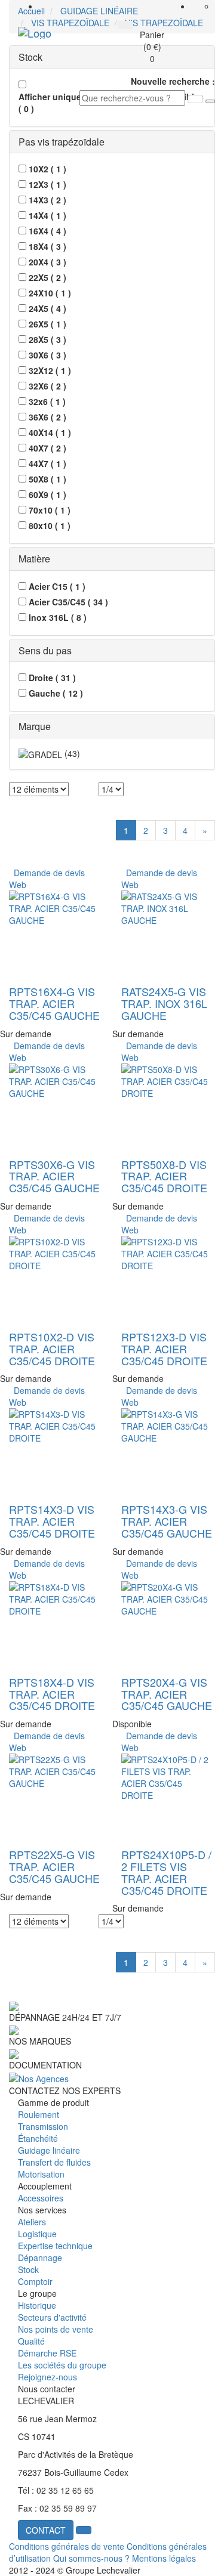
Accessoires (41, 2198)
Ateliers (32, 2222)
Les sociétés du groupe (62, 2365)
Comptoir (35, 2281)
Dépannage (40, 2258)
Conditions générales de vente (67, 2546)
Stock (28, 2269)
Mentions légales (164, 2558)
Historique (37, 2305)
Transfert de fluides (54, 2162)
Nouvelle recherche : (173, 81)
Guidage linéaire (49, 2150)
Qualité (31, 2341)
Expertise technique (55, 2246)
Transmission (43, 2126)
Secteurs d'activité (52, 2317)
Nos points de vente (56, 2329)
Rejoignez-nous (47, 2377)
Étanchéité (38, 2138)
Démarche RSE (47, 2353)
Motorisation (41, 2174)
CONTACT (46, 2530)
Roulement (39, 2114)
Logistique (37, 2234)
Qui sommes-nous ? (91, 2558)
